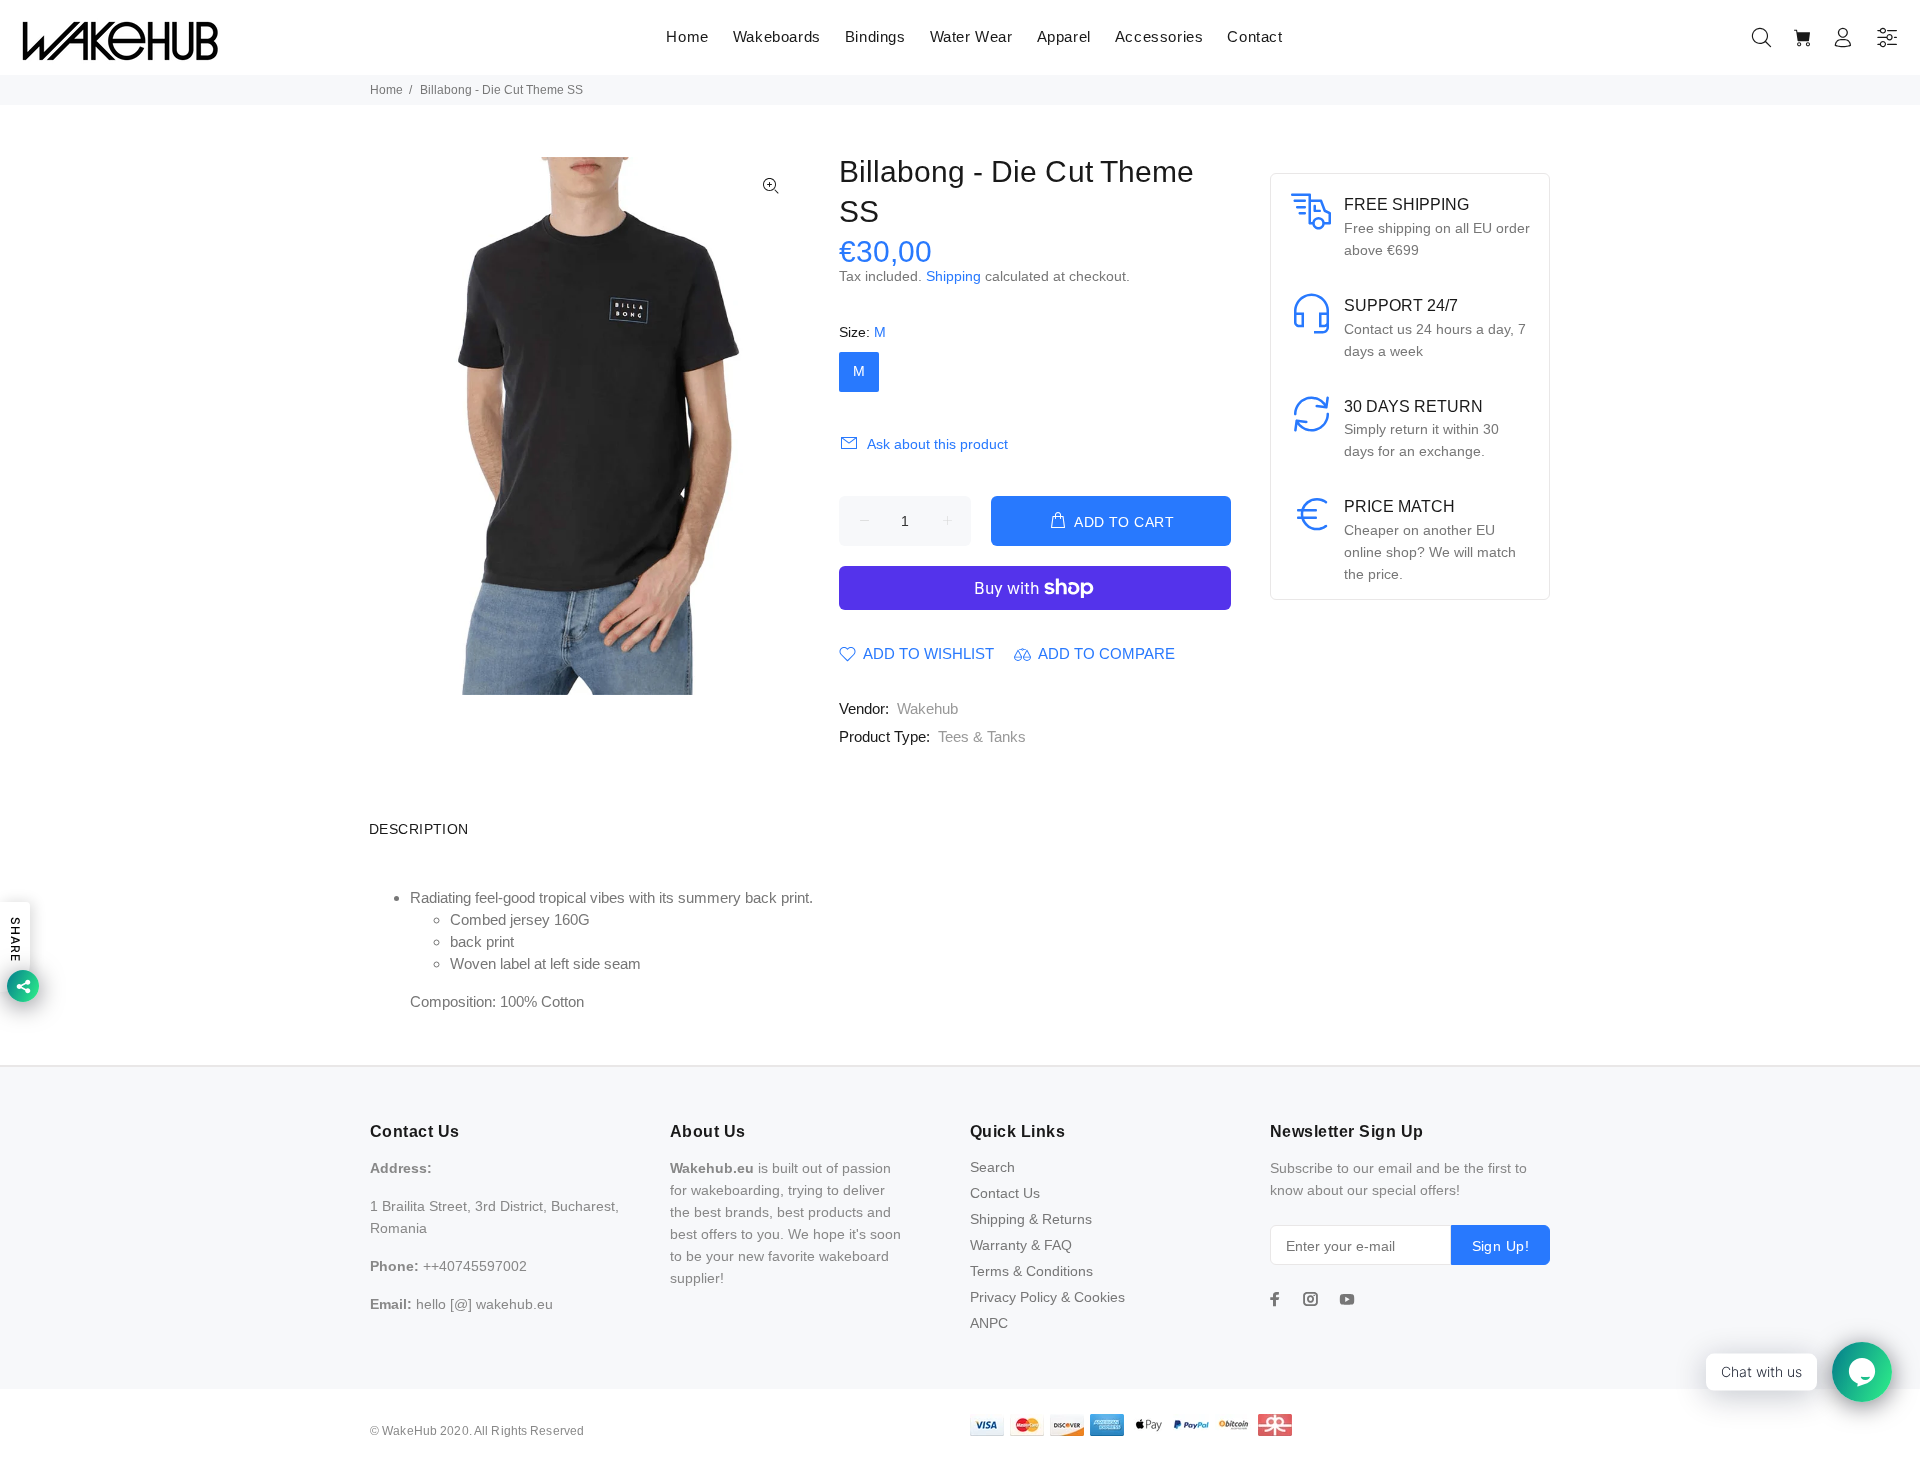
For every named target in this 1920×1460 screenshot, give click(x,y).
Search (992, 1167)
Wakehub (927, 708)
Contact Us (1005, 1193)
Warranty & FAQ (1021, 1245)
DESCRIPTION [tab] (419, 829)
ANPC (989, 1323)
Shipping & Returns (1031, 1219)
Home (386, 90)
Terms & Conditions (1031, 1271)
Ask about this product (937, 444)
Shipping (953, 276)
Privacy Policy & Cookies (1047, 1297)
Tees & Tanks (982, 736)
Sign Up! (1500, 1246)
